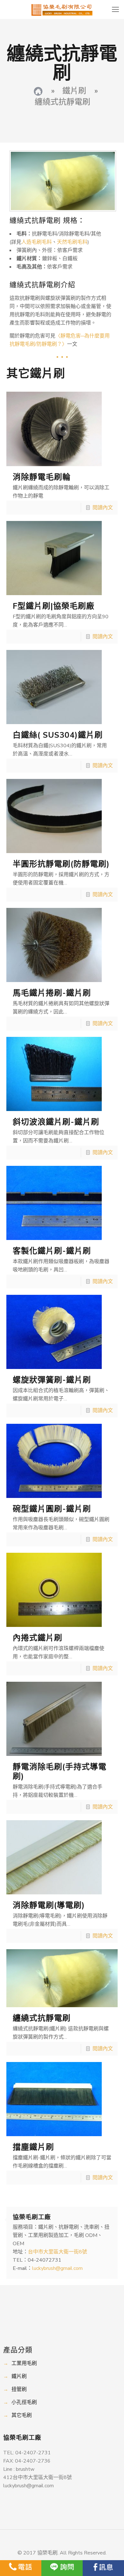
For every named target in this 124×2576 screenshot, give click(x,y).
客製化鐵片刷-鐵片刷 (52, 1251)
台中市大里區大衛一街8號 (58, 2252)
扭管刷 (19, 2389)
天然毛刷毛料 (72, 242)
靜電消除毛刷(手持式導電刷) (60, 1772)
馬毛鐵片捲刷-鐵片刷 (52, 993)
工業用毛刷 (24, 2363)
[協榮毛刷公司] (62, 10)
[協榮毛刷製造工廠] (38, 91)
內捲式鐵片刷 (38, 1638)
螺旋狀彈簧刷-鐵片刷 (52, 1380)
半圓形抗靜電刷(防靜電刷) (61, 864)
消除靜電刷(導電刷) (49, 1905)
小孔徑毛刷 (24, 2402)
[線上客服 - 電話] (21, 2568)
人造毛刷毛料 (37, 242)
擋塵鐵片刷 (33, 2147)
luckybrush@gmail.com (57, 2268)
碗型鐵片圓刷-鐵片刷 (52, 1509)
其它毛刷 (22, 2415)
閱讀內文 (103, 508)
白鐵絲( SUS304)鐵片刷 (58, 735)
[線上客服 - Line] (62, 2568)
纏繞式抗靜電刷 (42, 2018)
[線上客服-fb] (103, 2568)
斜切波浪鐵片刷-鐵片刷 (56, 1122)
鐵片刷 (19, 2376)
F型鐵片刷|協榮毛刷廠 (54, 606)
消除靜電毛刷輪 (42, 477)
